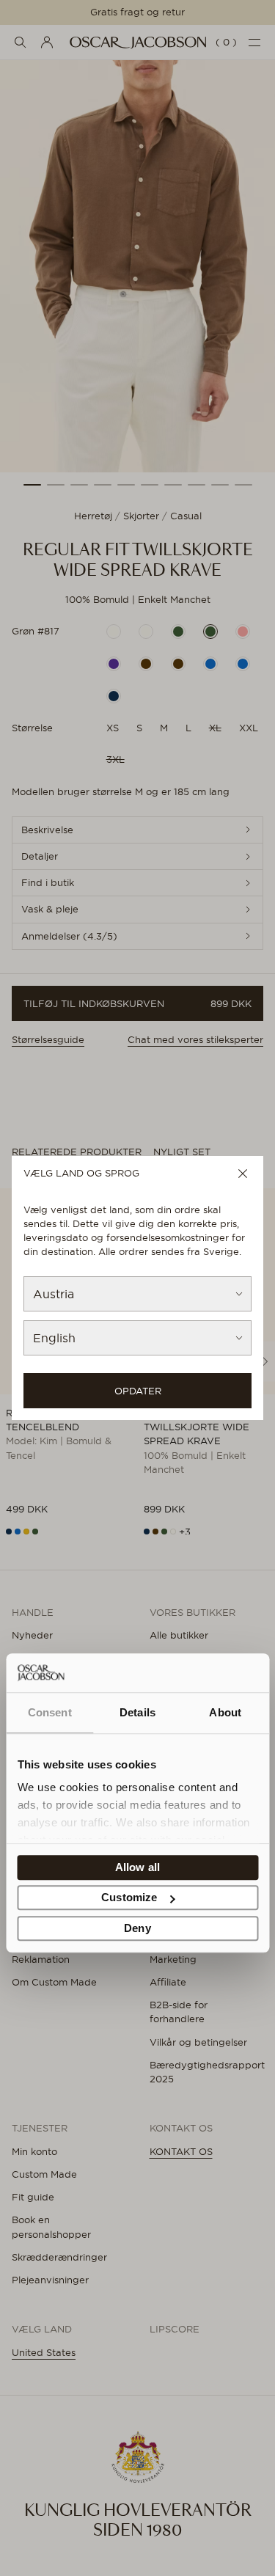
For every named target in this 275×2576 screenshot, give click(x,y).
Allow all (137, 1867)
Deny (137, 1928)
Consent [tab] (50, 1712)
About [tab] (225, 1712)
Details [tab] (137, 1712)
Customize (129, 1898)
